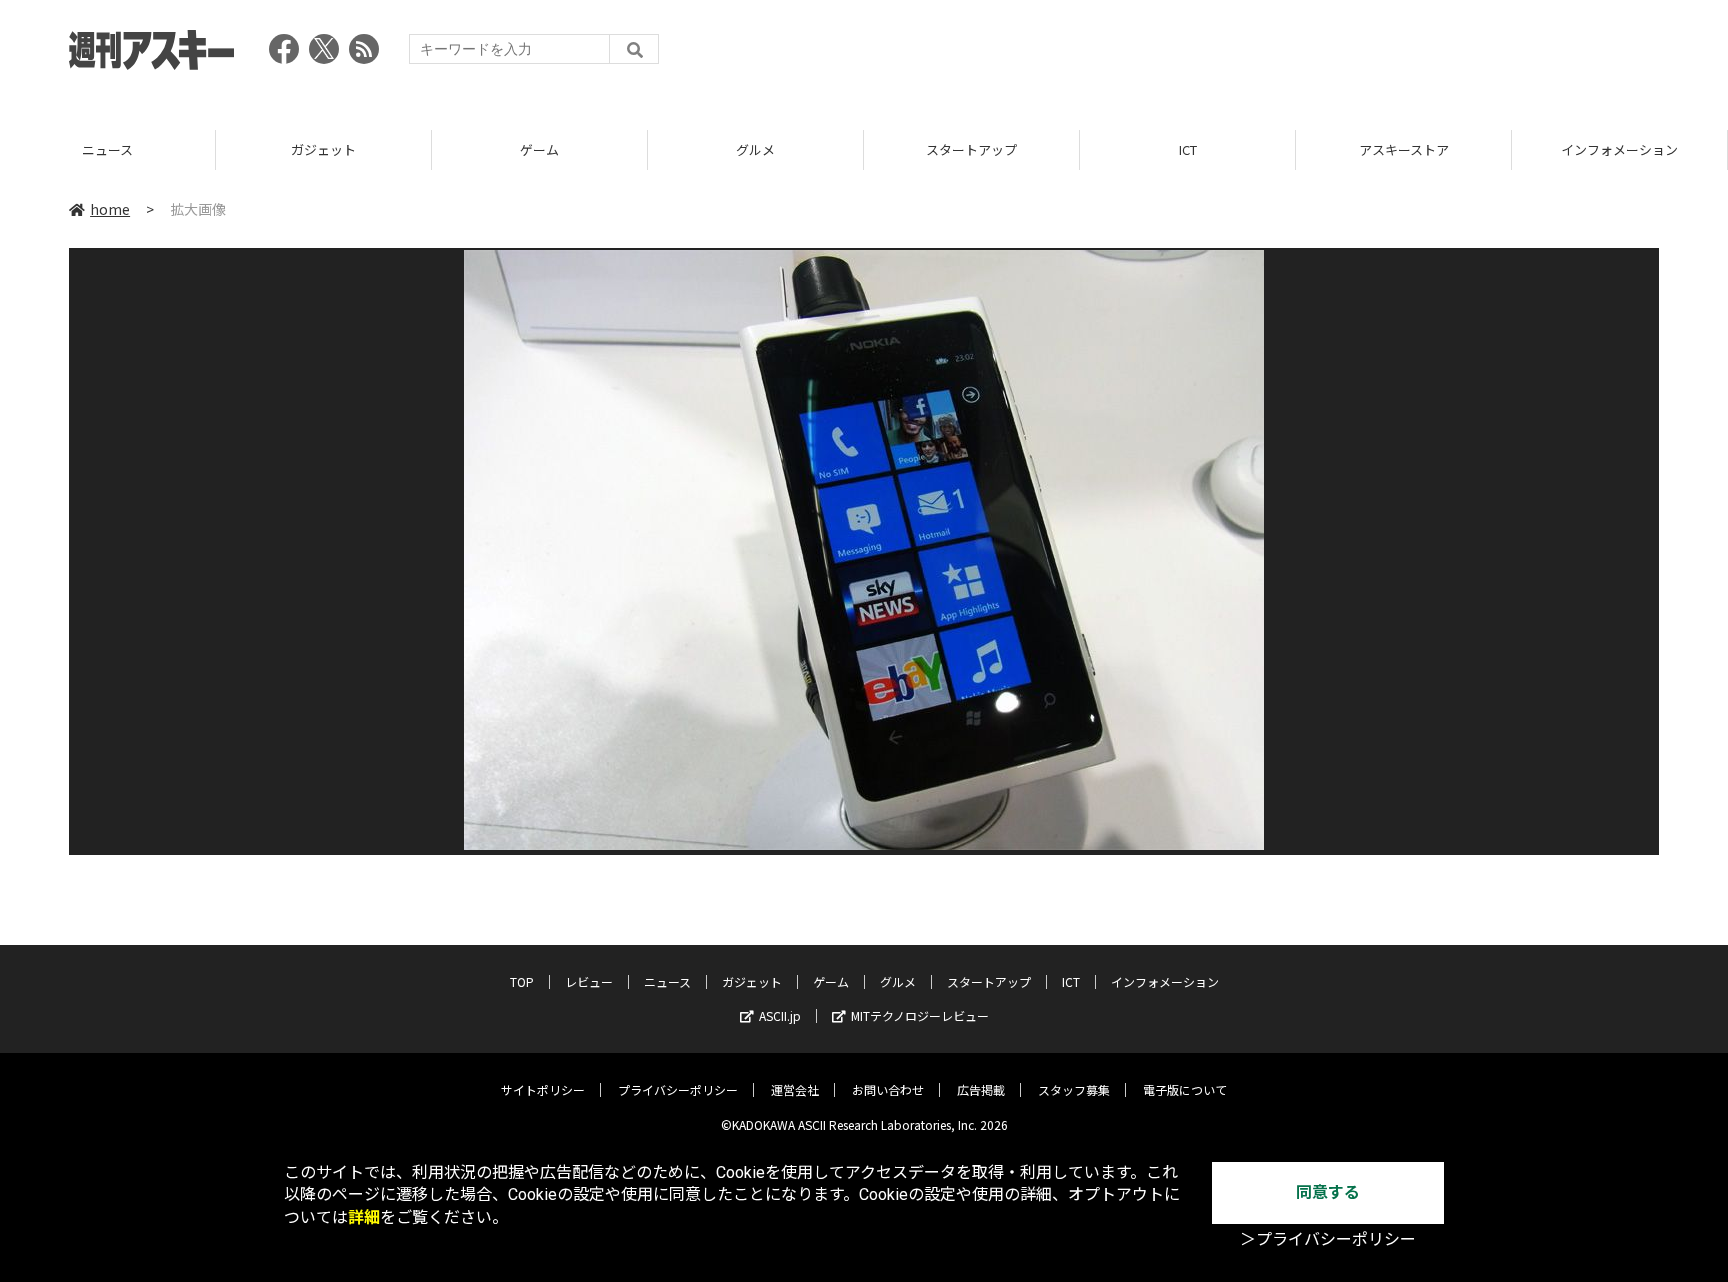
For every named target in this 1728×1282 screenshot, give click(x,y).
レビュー (589, 981)
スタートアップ (971, 149)
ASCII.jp (780, 1015)
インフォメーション (1619, 149)
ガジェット (323, 149)
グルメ (755, 149)
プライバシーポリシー (678, 1089)
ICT (1188, 149)
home (110, 209)
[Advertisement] (1295, 55)
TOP (522, 981)
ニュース (107, 149)
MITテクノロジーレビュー (920, 1015)
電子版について (1185, 1089)
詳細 (364, 1217)
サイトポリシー (543, 1089)
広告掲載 (981, 1089)
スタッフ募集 (1074, 1089)
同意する (1328, 1192)
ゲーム (539, 149)
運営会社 (795, 1089)
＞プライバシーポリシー (1328, 1239)
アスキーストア (1404, 149)
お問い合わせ (888, 1089)
